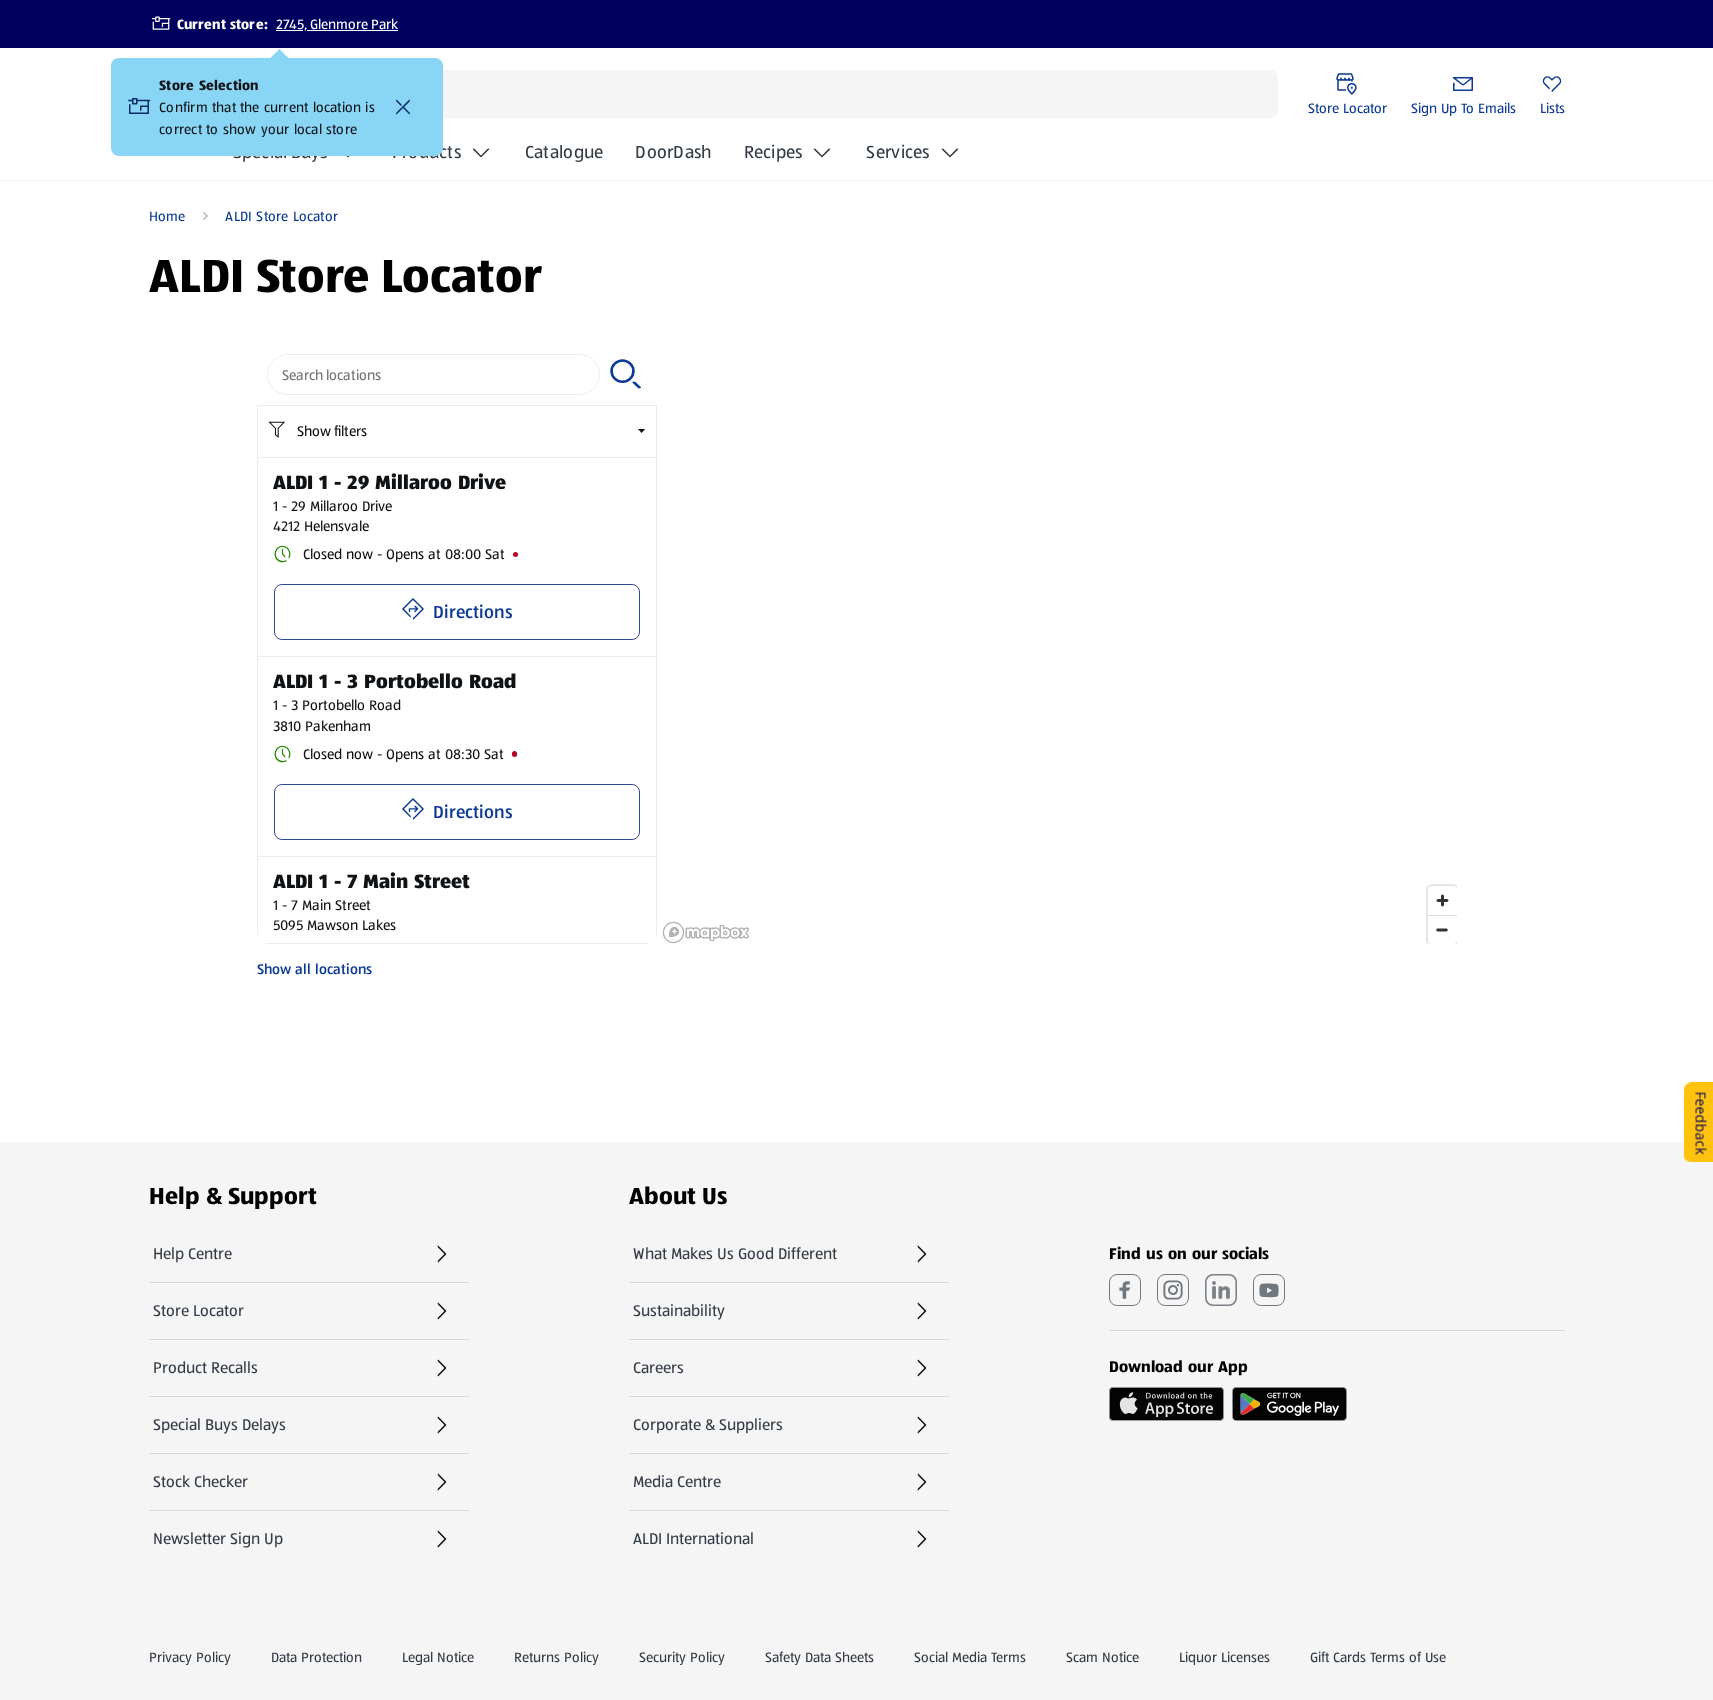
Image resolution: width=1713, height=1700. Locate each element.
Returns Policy (556, 1657)
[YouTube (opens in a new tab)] (1269, 1290)
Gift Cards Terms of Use (1378, 1657)
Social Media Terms (970, 1657)
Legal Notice (438, 1657)
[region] (1059, 644)
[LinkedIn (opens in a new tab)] (1221, 1290)
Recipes (773, 152)
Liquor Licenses (1224, 1657)
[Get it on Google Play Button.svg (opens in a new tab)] (1289, 1404)
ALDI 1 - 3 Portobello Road (394, 681)
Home (167, 216)
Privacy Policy (190, 1657)
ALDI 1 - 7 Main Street (371, 881)
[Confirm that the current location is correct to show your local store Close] (403, 107)
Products (426, 152)
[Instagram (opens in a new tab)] (1173, 1290)
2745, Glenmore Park (337, 24)
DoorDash (673, 158)
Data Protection (316, 1657)
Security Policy (682, 1657)
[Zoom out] (1442, 929)
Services (897, 152)
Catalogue (564, 158)
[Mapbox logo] (706, 932)
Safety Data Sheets (819, 1657)
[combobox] (434, 374)
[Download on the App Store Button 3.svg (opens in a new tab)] (1166, 1404)
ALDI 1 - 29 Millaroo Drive (389, 482)
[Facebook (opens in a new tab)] (1125, 1290)
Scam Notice (1102, 1657)
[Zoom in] (1442, 900)
